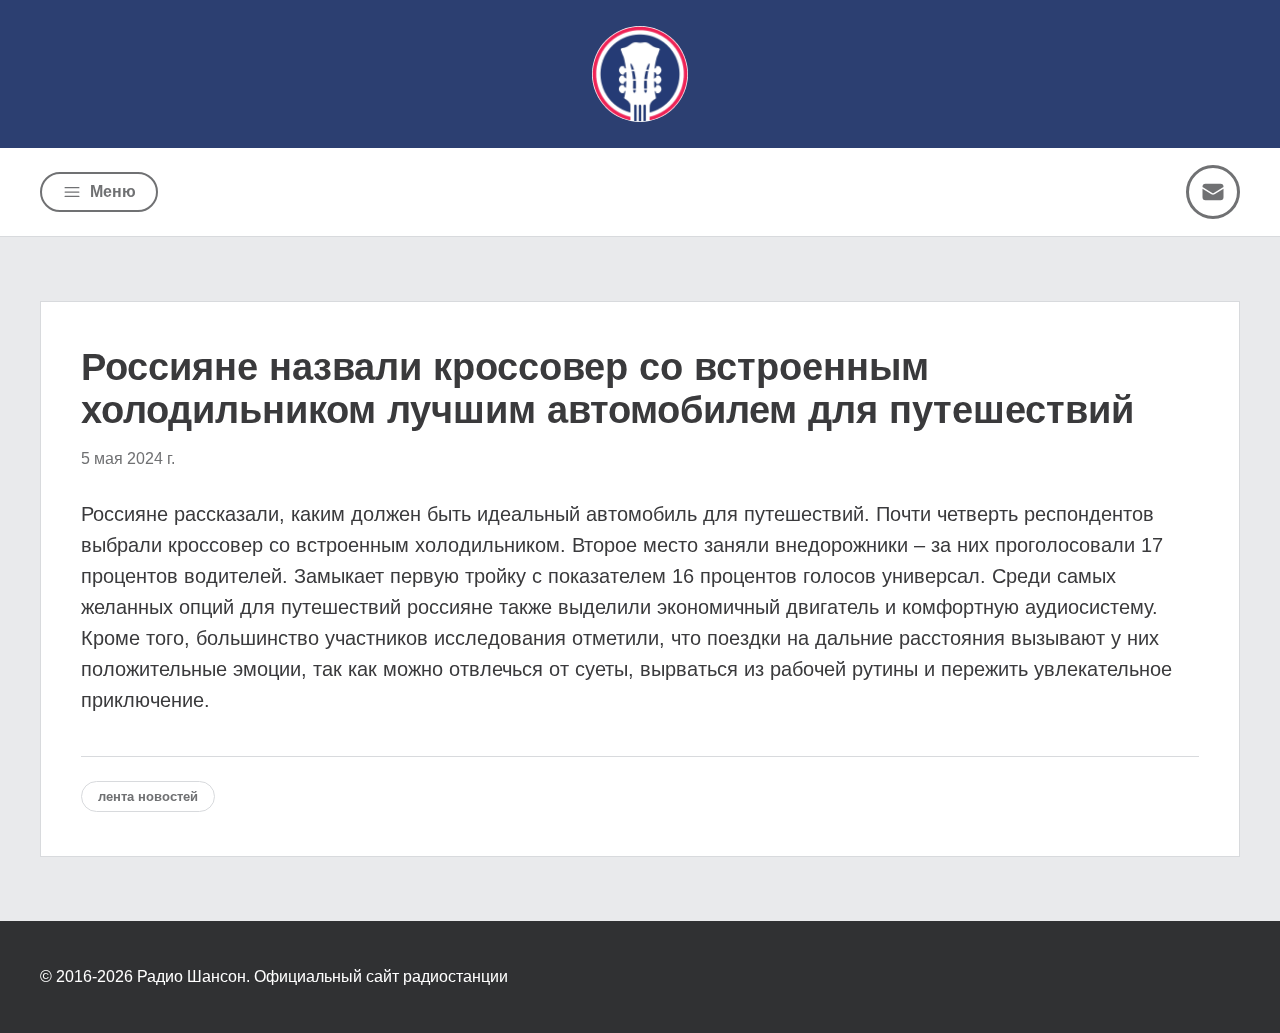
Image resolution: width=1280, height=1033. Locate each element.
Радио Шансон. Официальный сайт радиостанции (322, 976)
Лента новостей (148, 796)
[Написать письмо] (1213, 192)
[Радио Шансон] (640, 74)
